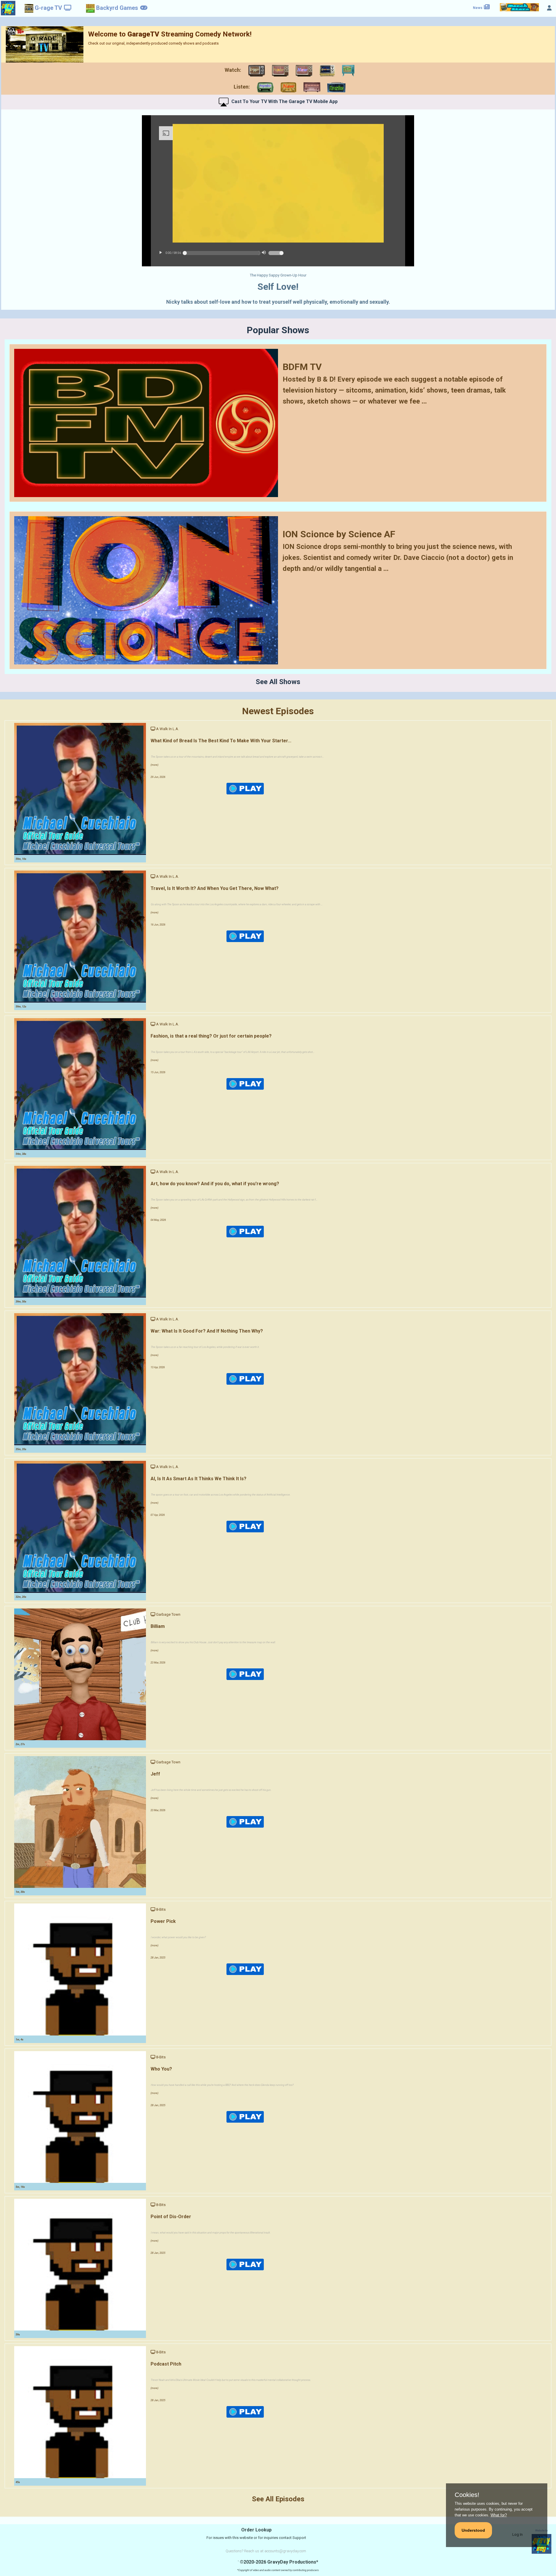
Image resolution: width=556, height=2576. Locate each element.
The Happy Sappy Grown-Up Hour (278, 275)
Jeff (155, 1774)
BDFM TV (302, 367)
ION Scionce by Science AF (339, 534)
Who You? (161, 2069)
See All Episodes (278, 2499)
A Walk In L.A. (168, 729)
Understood (473, 2530)
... (424, 401)
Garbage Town (168, 1614)
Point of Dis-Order (171, 2217)
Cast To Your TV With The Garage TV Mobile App (285, 101)
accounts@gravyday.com (285, 2551)
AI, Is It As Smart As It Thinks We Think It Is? (199, 1479)
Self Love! (278, 287)
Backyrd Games (117, 8)
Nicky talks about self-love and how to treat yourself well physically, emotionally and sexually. (278, 302)
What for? (499, 2515)
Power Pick (163, 1921)
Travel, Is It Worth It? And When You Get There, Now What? (215, 888)
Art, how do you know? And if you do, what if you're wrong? (215, 1184)
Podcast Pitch (166, 2364)
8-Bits (161, 1909)
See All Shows (278, 682)
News (478, 8)
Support (299, 2538)
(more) (154, 765)
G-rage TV (48, 8)
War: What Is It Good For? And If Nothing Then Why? (207, 1331)
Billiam (158, 1626)
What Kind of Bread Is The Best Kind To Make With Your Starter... (221, 741)
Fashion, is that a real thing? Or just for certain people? (211, 1036)
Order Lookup (256, 2530)
